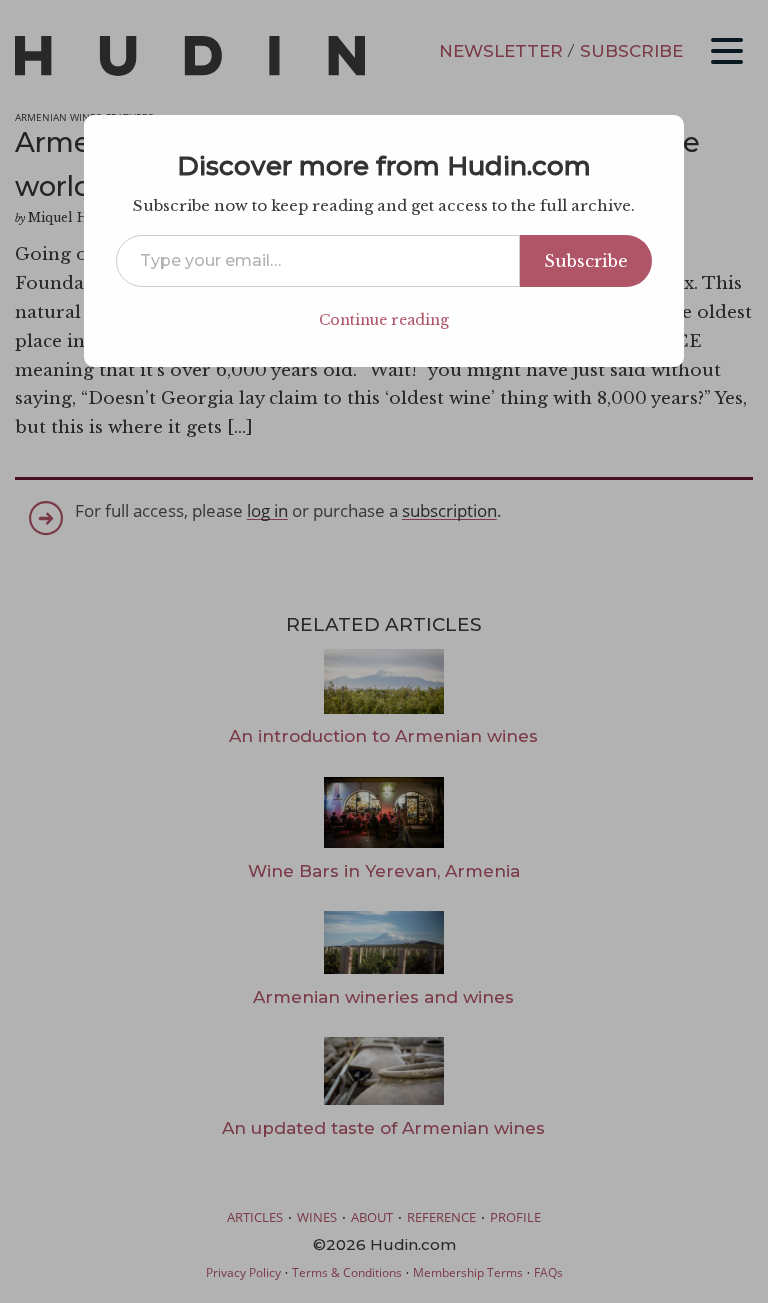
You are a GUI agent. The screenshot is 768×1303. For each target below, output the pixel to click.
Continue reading (384, 320)
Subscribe (586, 261)
